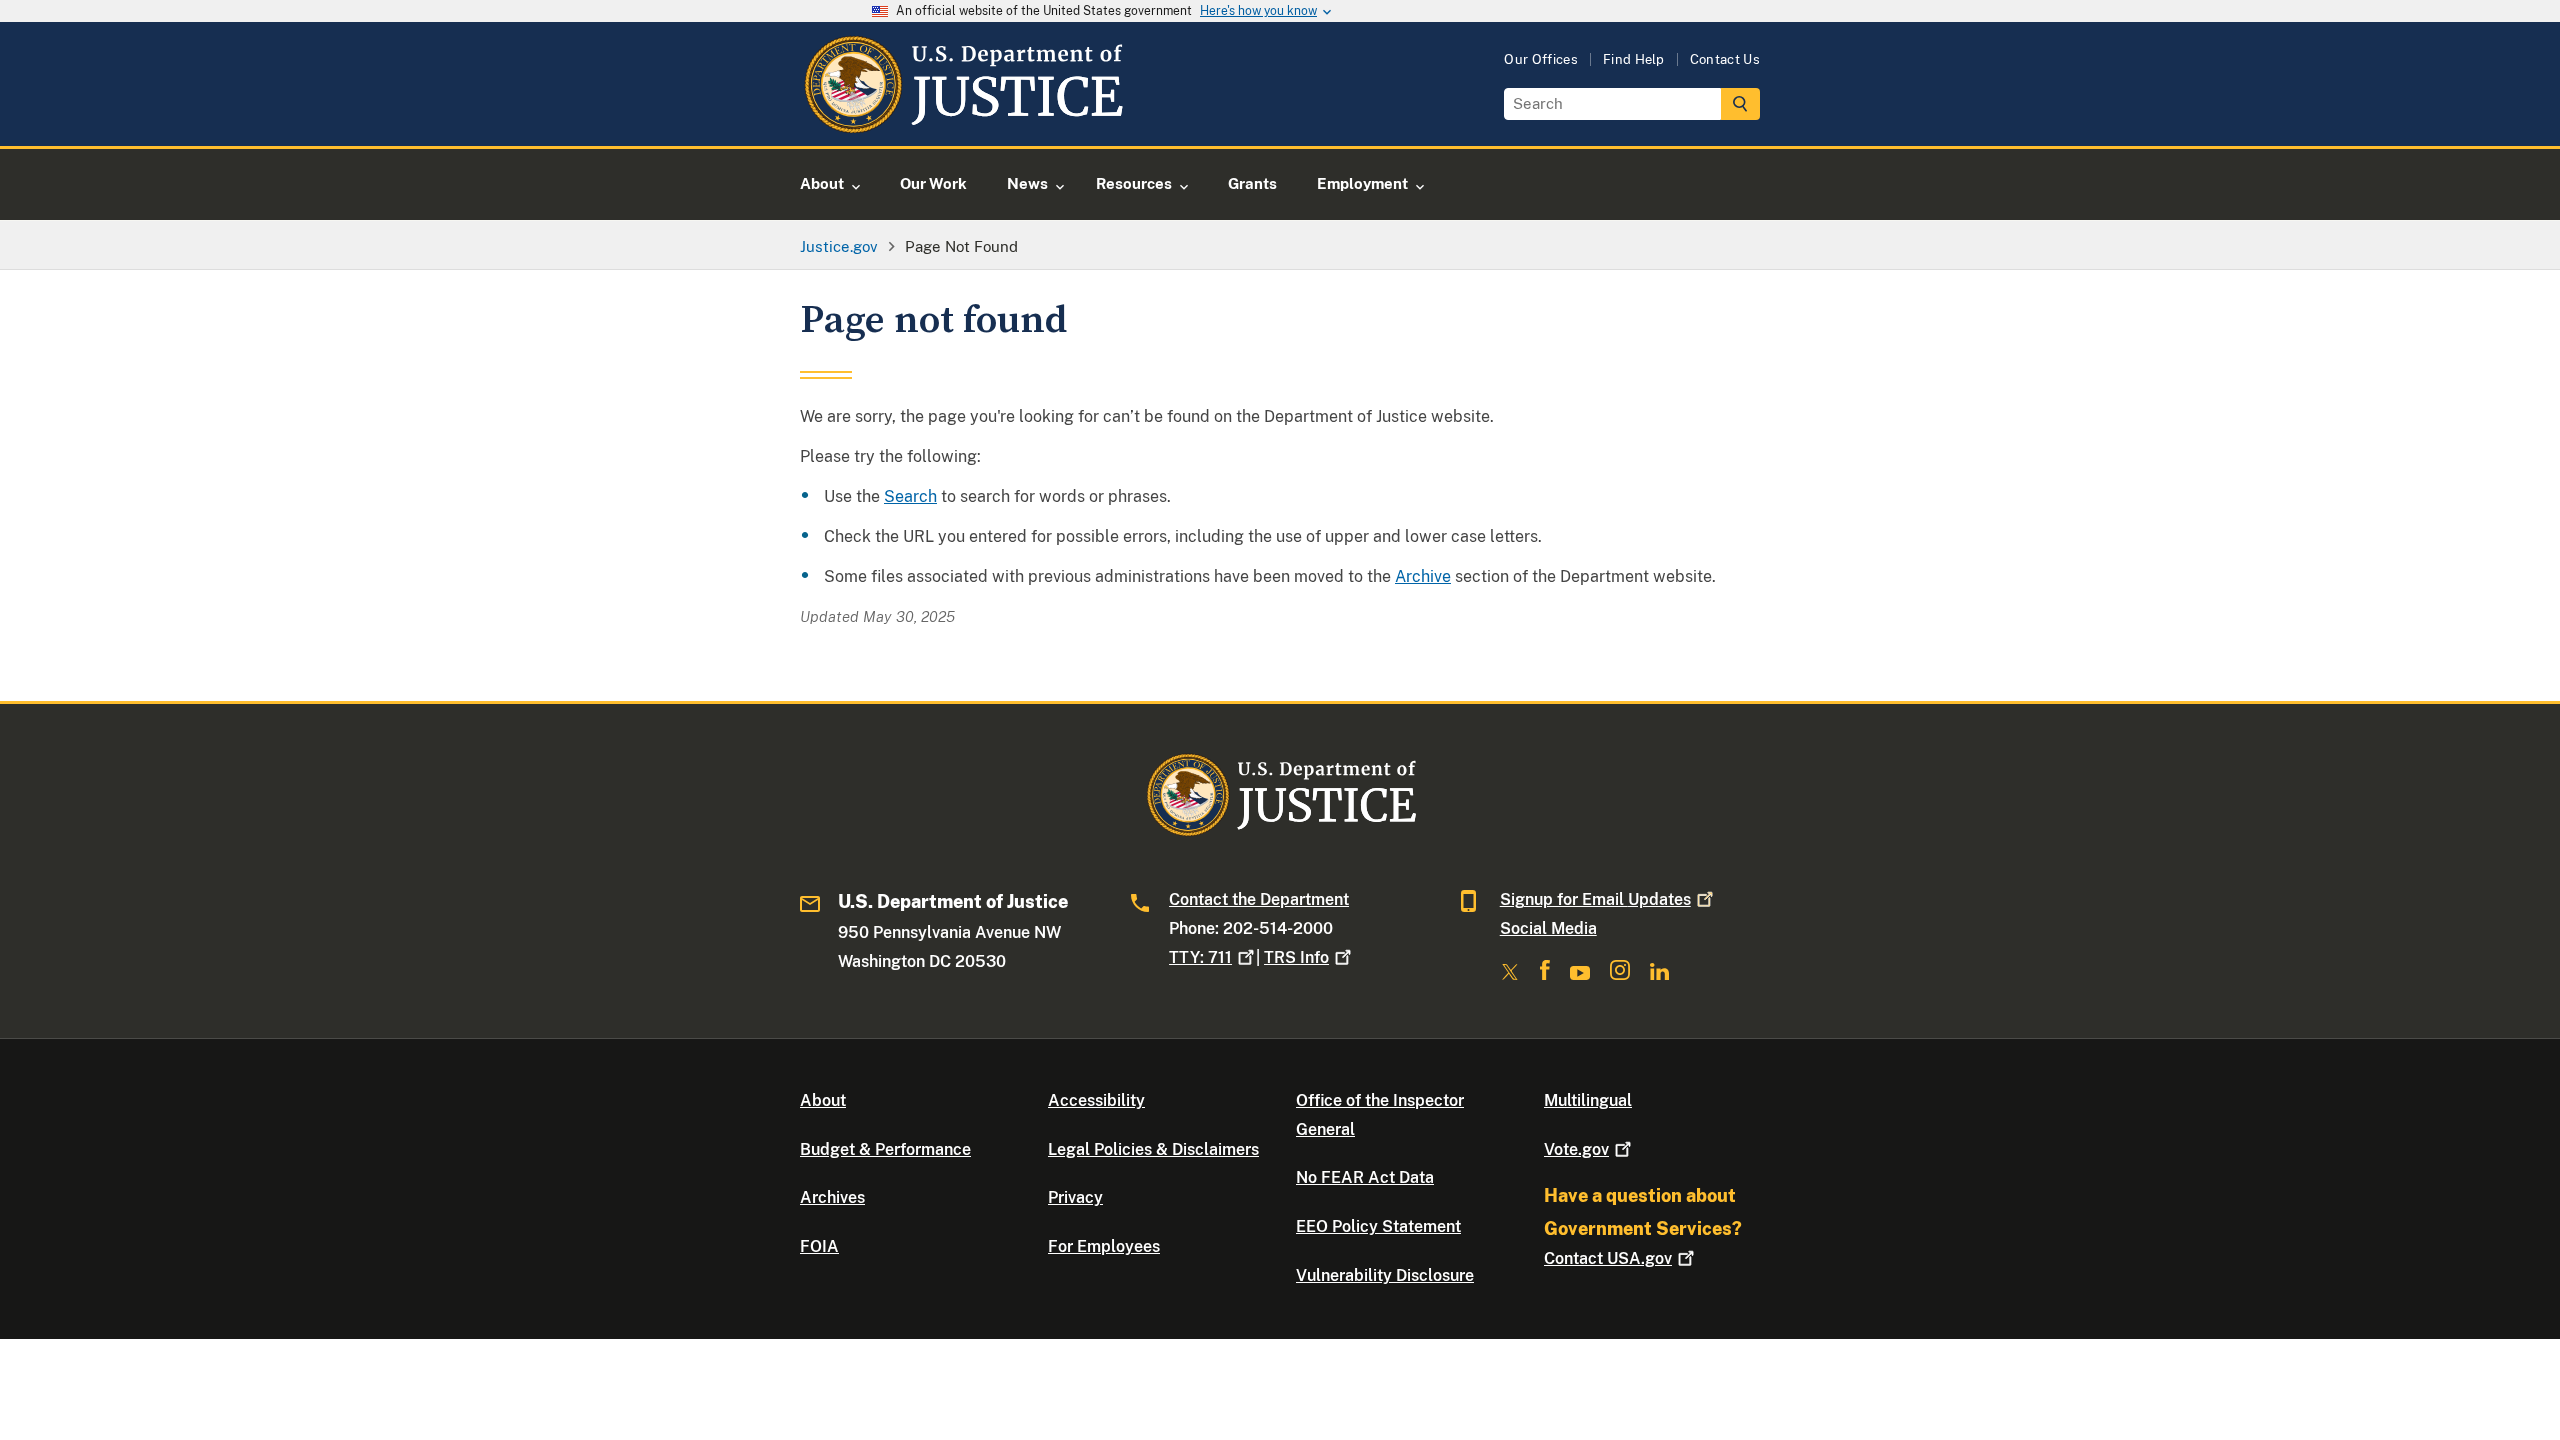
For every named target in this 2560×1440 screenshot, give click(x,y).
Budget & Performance (885, 1149)
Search (910, 496)
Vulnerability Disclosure (1385, 1275)
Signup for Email (1595, 899)
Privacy (1075, 1197)
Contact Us (1725, 59)
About (823, 1100)
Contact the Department (1259, 899)
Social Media (1548, 928)
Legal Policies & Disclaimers (1153, 1149)
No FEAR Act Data (1365, 1177)
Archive (1423, 576)
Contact (1608, 1258)
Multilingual (1588, 1100)
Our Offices (1541, 59)
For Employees (1104, 1246)
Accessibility (1096, 1100)
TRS (1296, 957)
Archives (832, 1197)
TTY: (1200, 957)
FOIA (819, 1246)
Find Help (1634, 59)
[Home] (962, 122)
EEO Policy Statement (1378, 1226)
